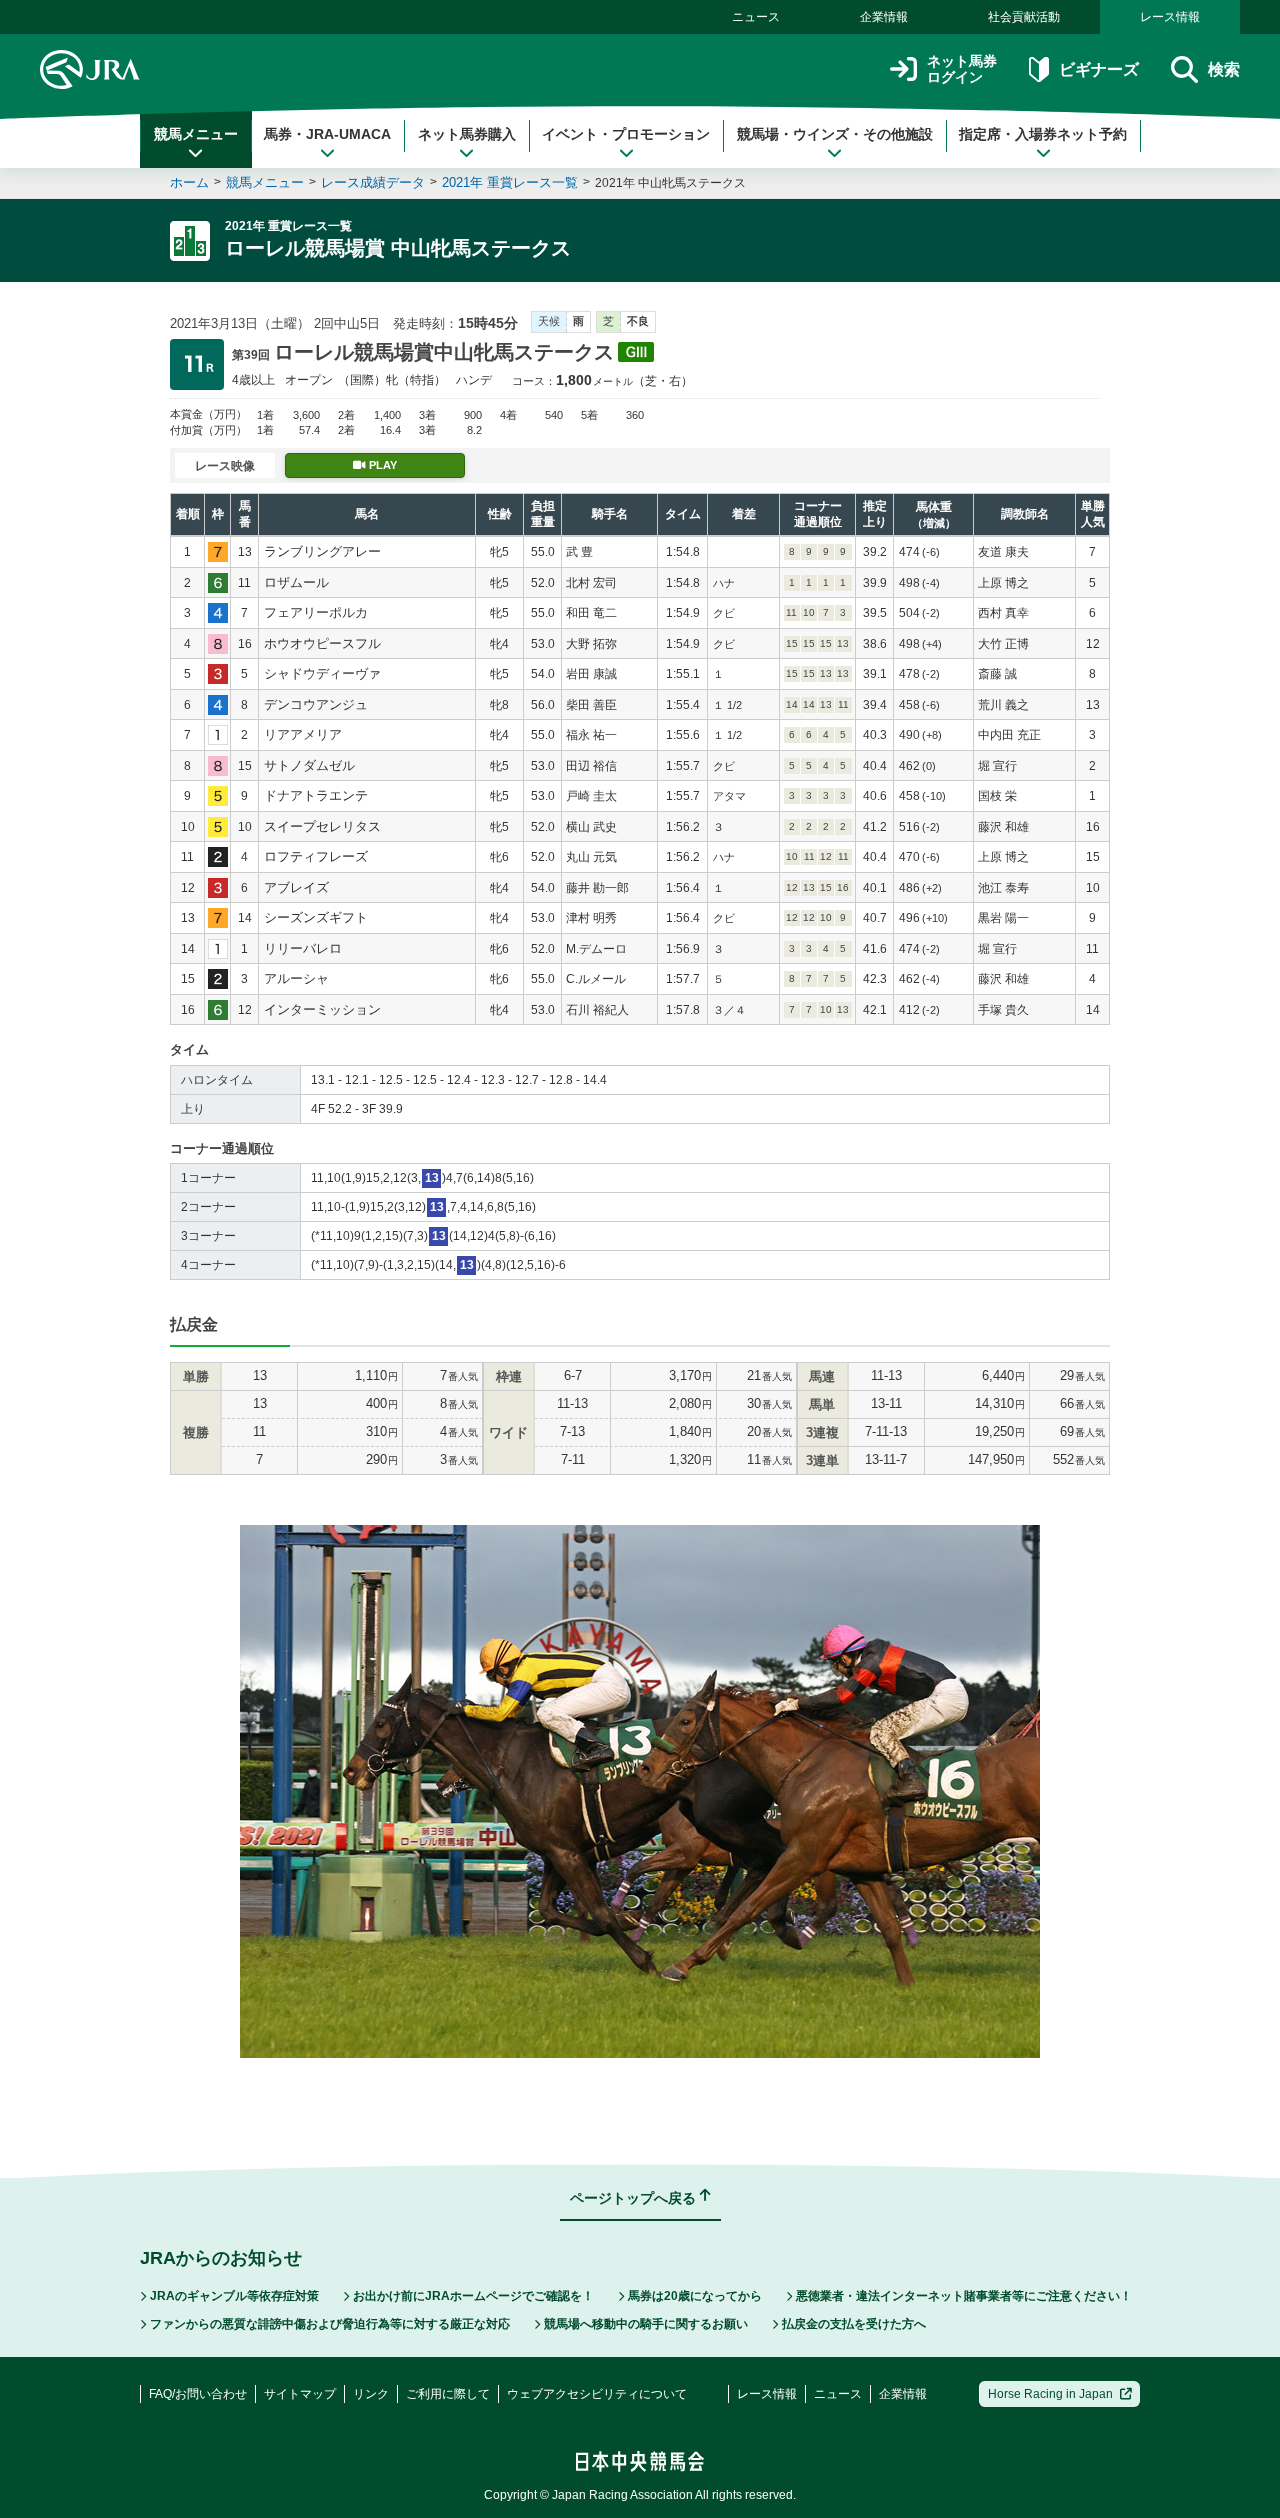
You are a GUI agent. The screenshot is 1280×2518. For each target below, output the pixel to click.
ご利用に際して (448, 2394)
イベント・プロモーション (626, 134)
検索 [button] (1224, 69)
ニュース (756, 17)
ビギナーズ (1098, 69)
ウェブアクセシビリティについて (597, 2394)
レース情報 (1170, 17)
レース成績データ (373, 182)
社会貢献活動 (1024, 17)
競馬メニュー (196, 134)
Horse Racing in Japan (1050, 2394)
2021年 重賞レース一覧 (510, 182)
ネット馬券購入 (467, 134)
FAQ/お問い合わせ (198, 2394)
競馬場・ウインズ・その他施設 (835, 134)
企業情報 (884, 17)
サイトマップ (300, 2394)
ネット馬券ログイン (962, 69)
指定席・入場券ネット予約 (1043, 134)
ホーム (189, 182)
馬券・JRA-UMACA (327, 134)
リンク (371, 2394)
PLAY (383, 465)
